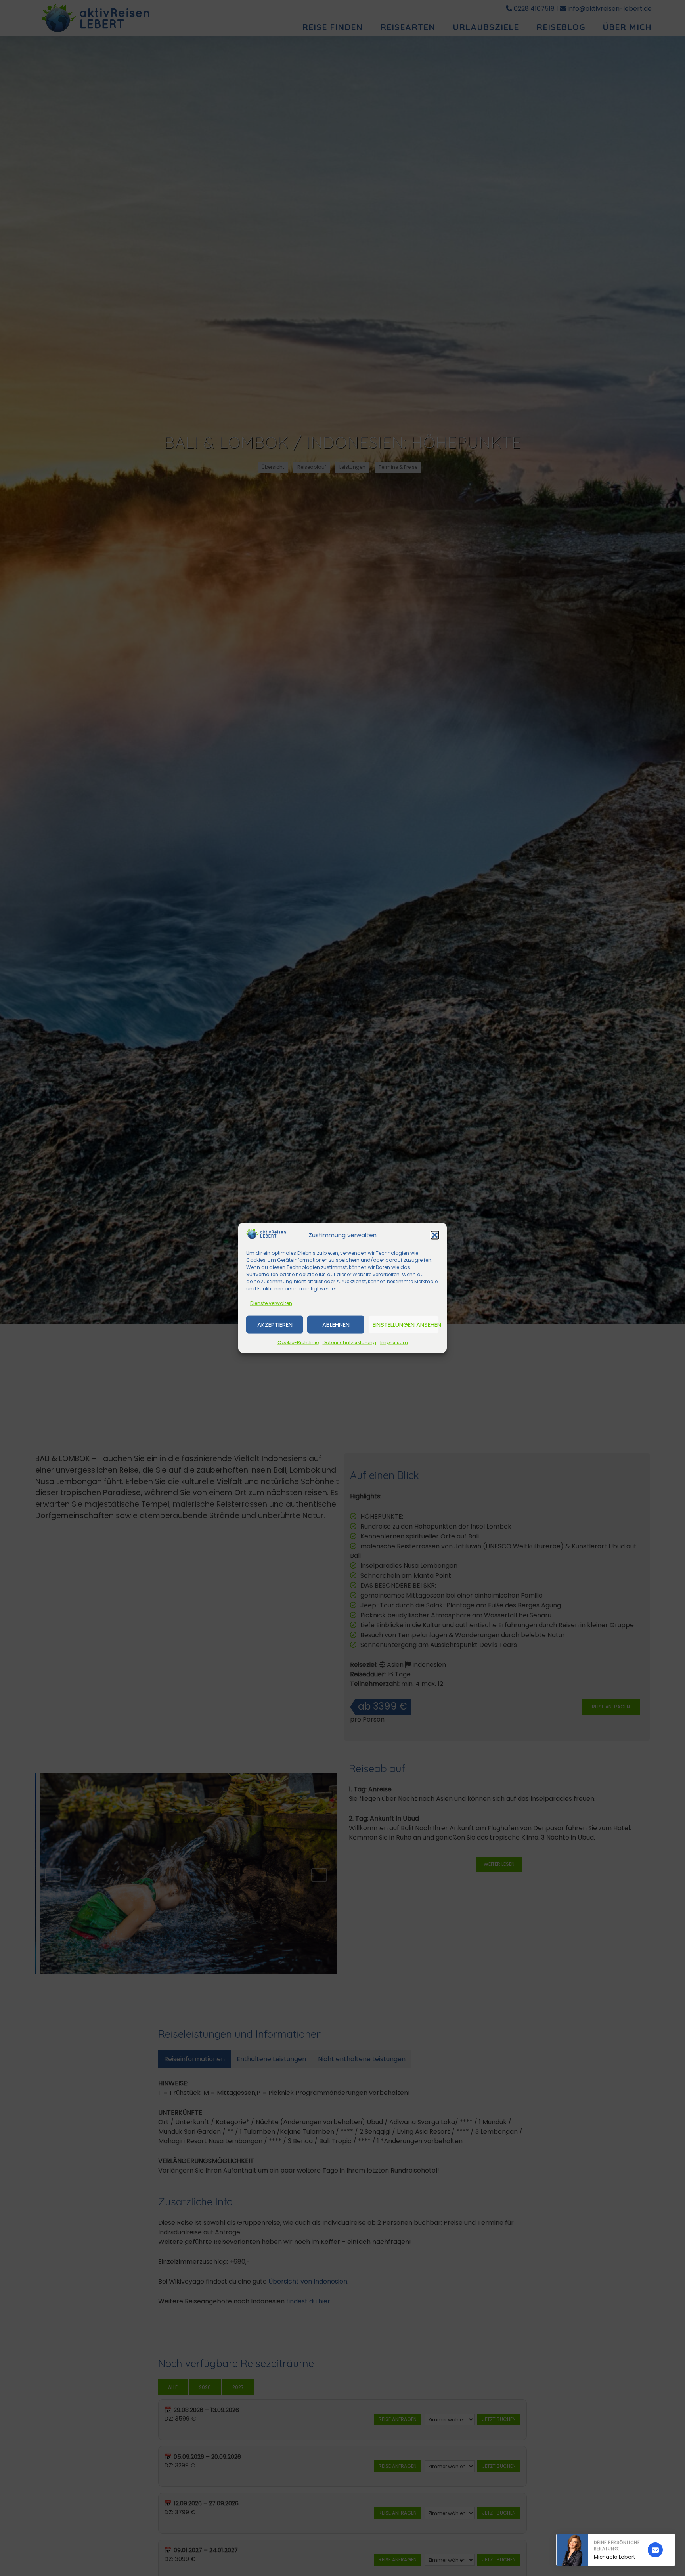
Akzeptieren (275, 1325)
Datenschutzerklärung (349, 1342)
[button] (435, 1235)
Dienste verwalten (271, 1303)
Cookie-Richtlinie (298, 1342)
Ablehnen (336, 1325)
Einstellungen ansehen (406, 1325)
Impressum (394, 1342)
